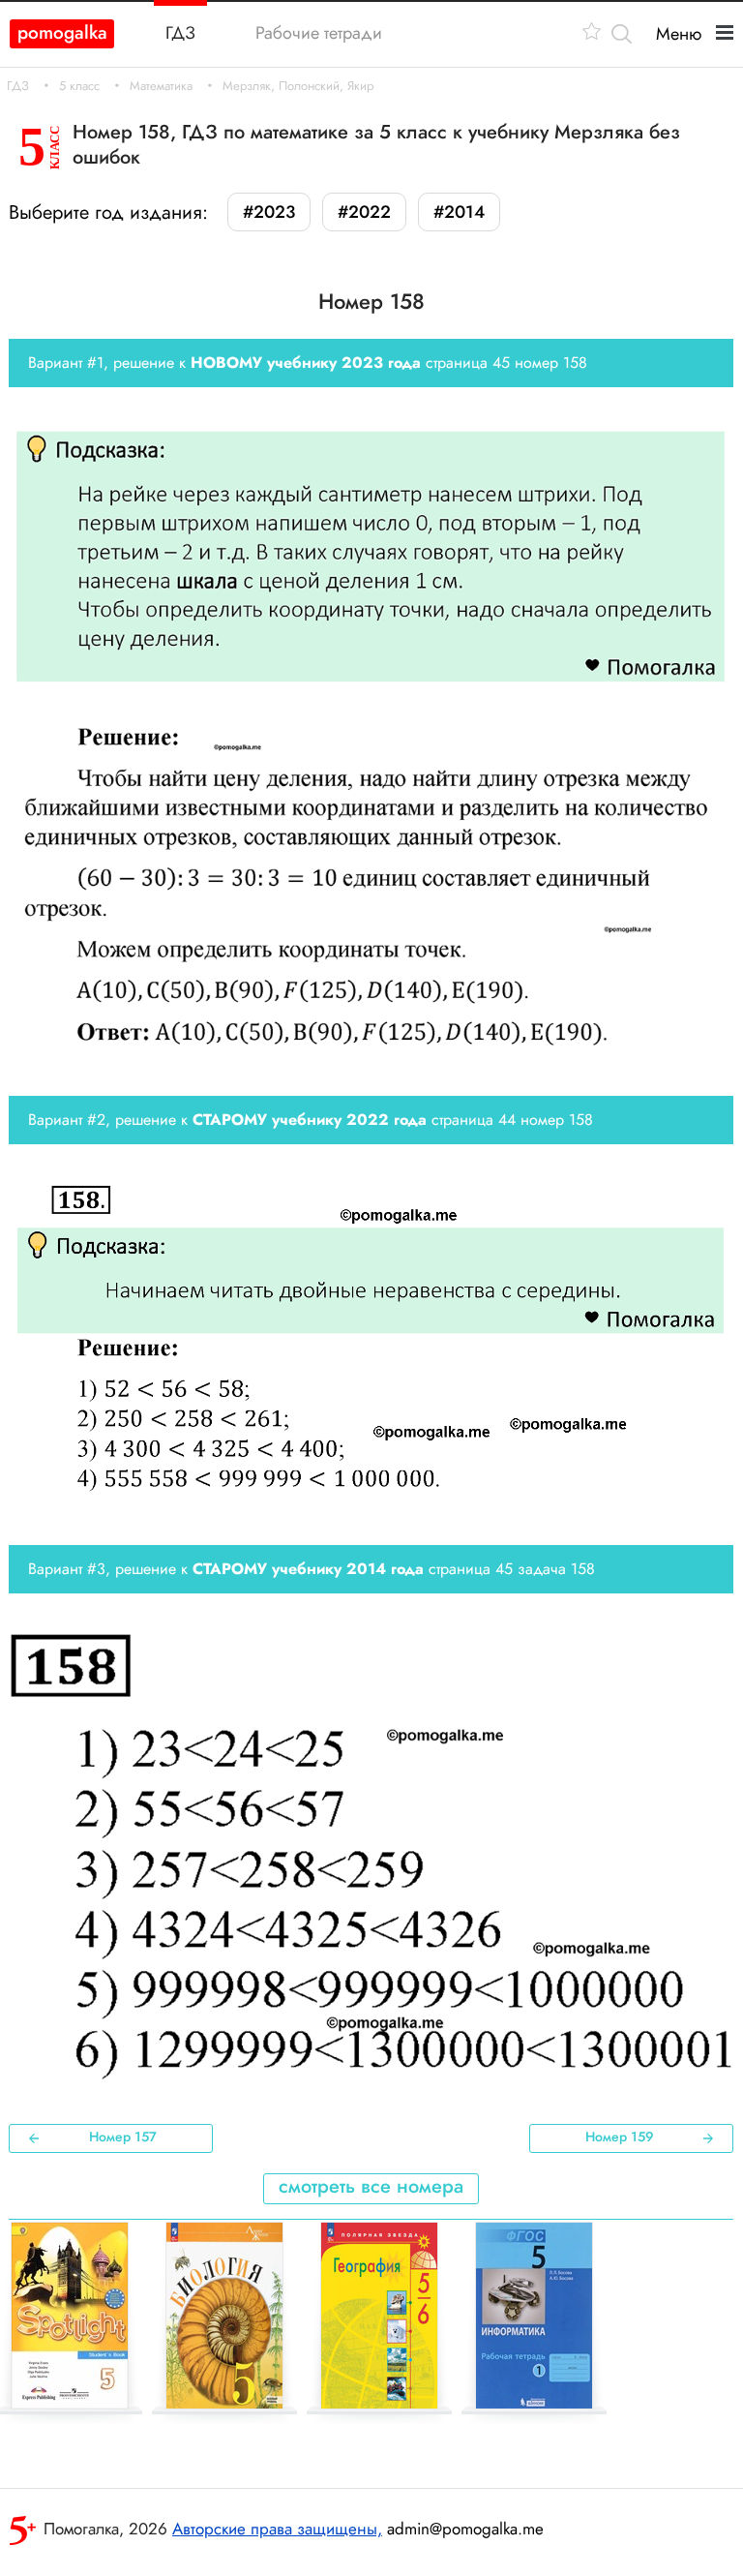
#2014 (459, 212)
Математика (161, 86)
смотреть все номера (371, 2186)
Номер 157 (123, 2137)
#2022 (364, 212)
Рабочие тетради (319, 33)
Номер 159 (620, 2137)
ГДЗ (18, 86)
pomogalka (62, 32)
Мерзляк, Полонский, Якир (298, 86)
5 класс (79, 86)
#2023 (269, 212)
